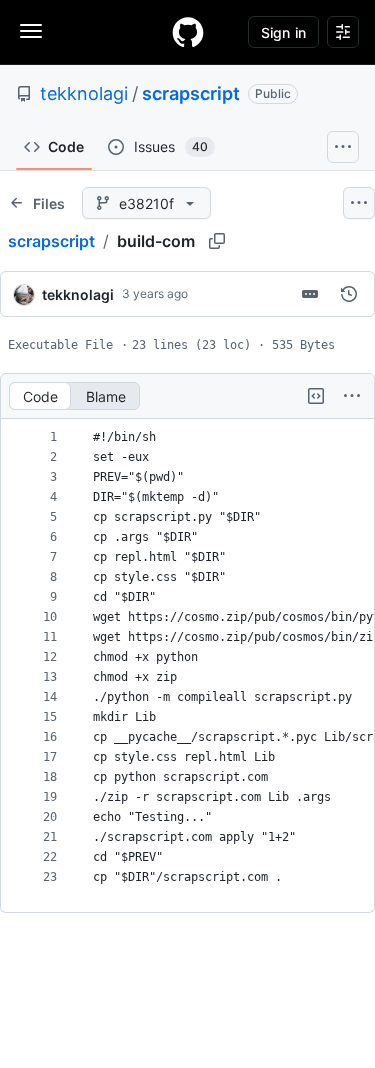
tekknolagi (84, 93)
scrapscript (191, 93)
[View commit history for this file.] (349, 294)
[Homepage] (188, 32)
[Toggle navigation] (31, 31)
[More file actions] (352, 396)
